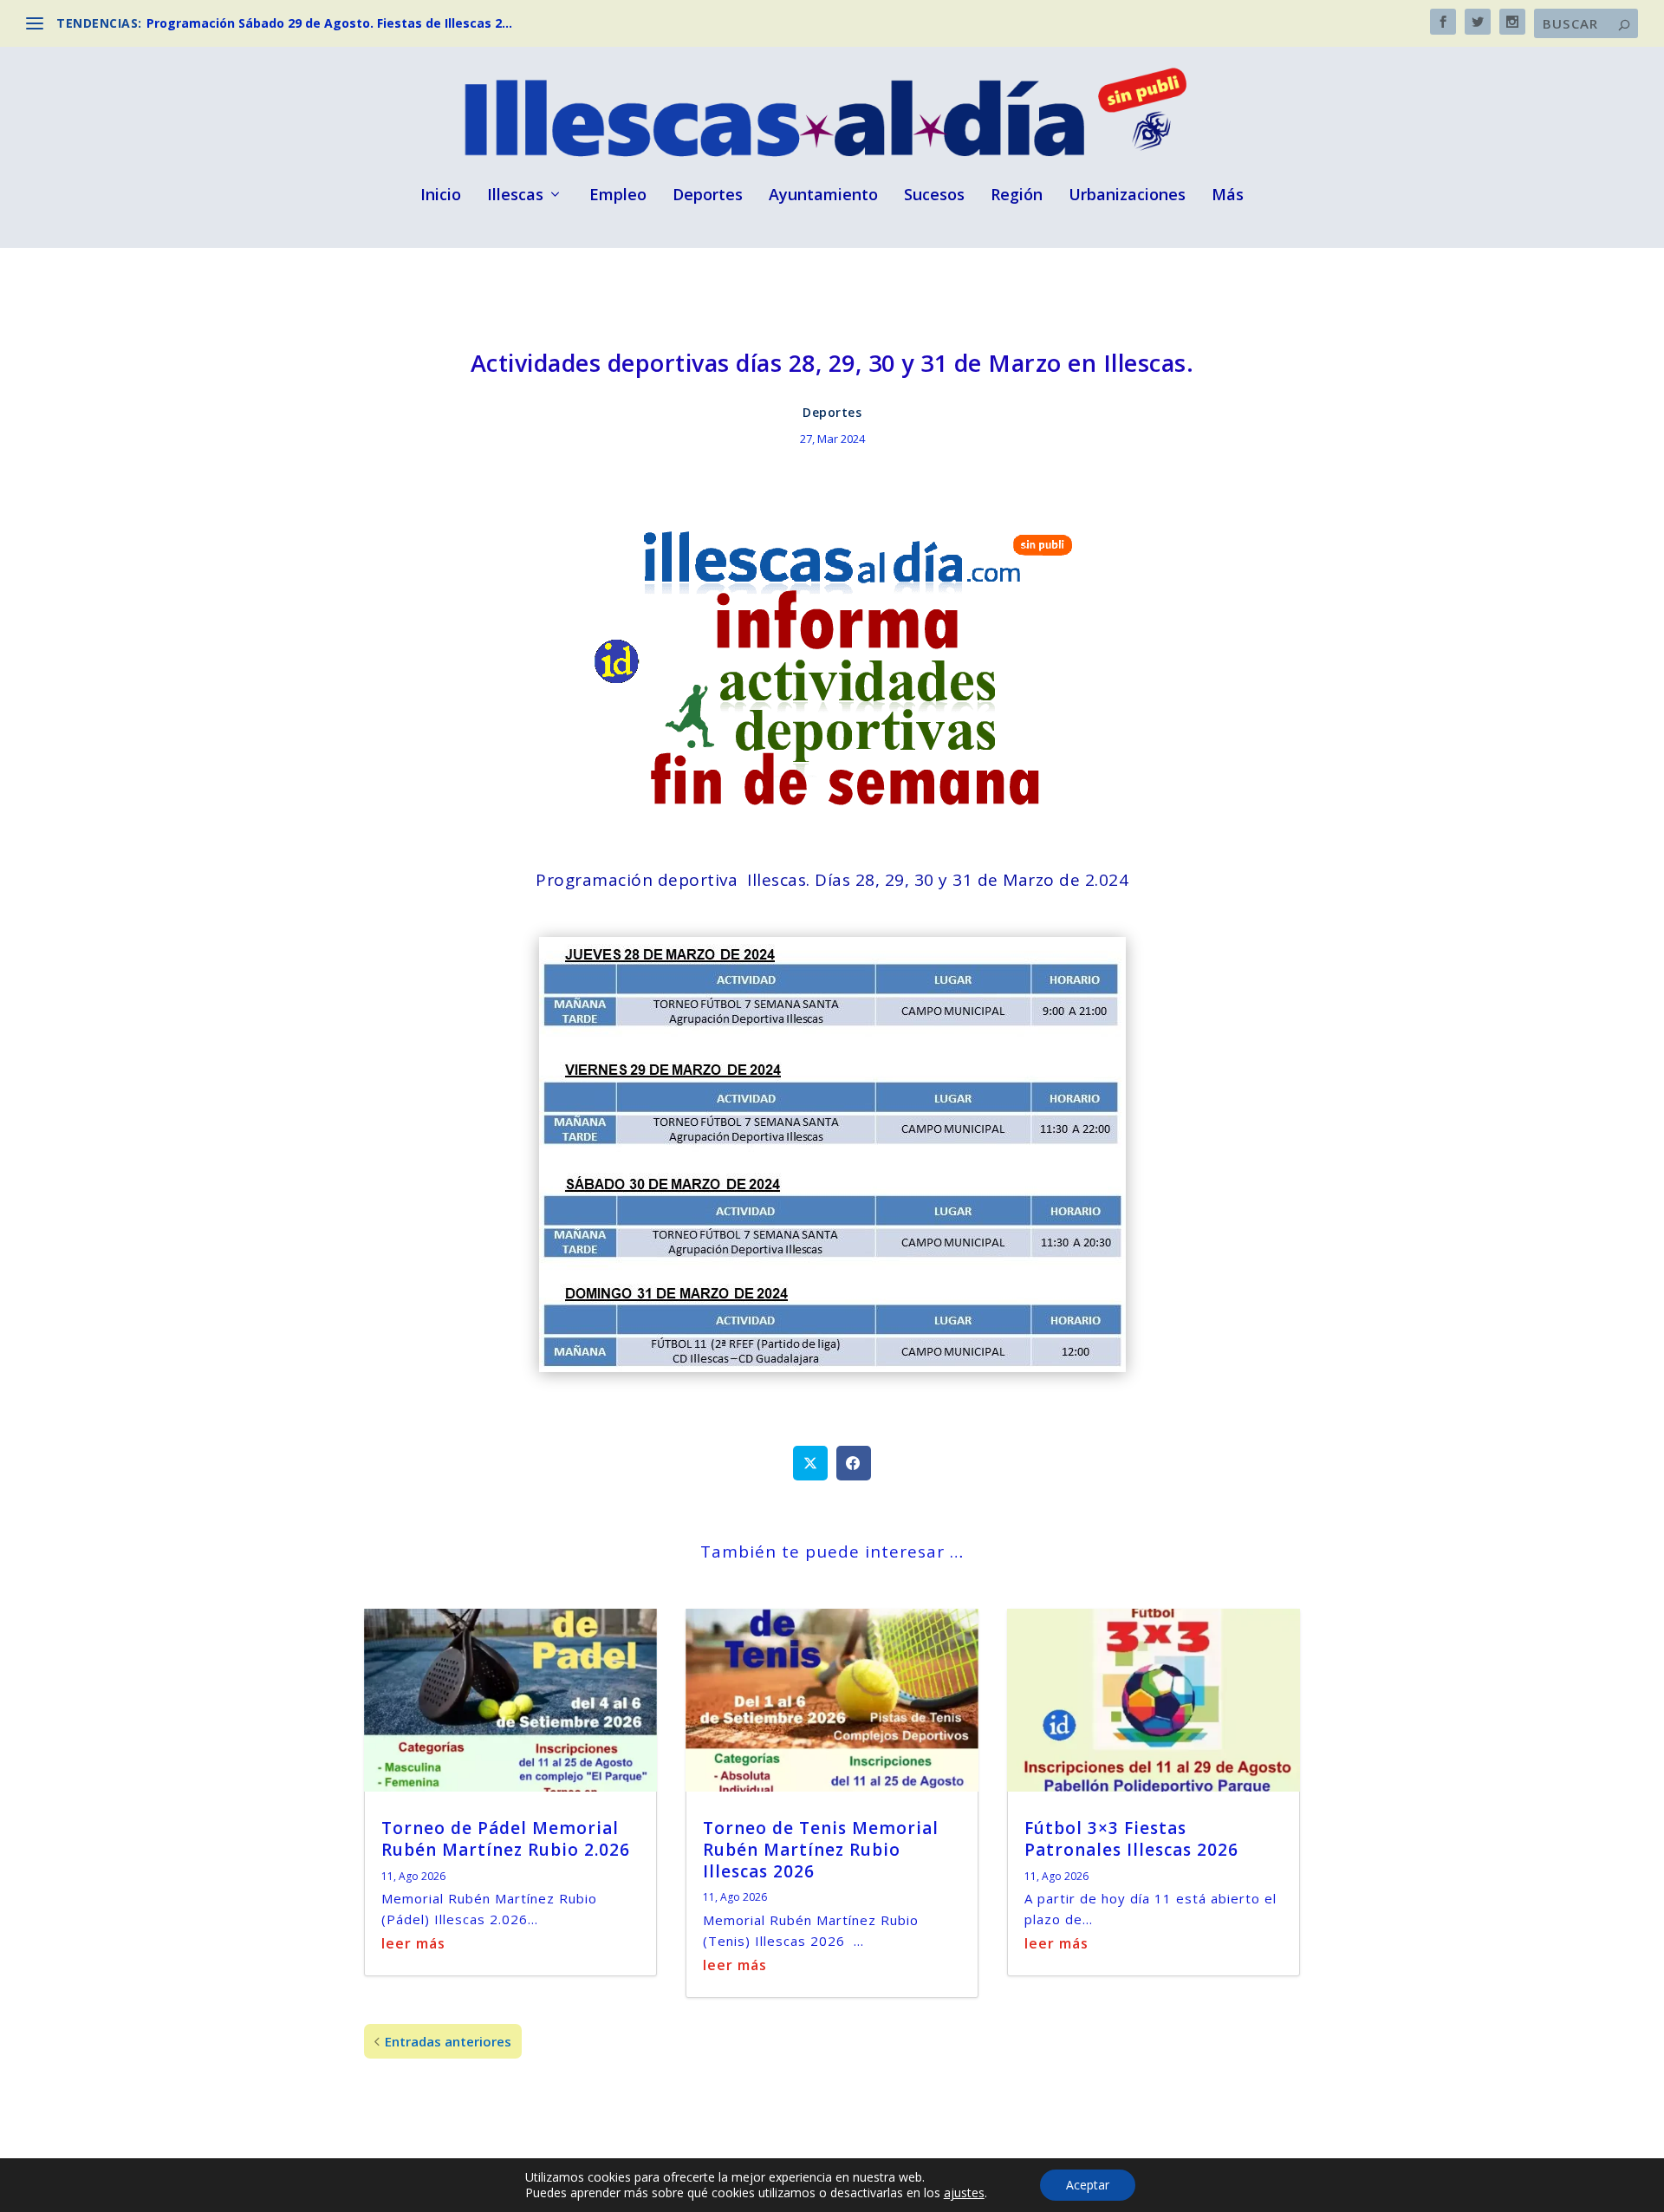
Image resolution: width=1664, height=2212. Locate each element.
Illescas (515, 196)
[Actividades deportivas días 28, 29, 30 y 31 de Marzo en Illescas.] (832, 1366)
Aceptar (1088, 2185)
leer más (413, 1943)
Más (1228, 196)
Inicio (441, 196)
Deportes (708, 196)
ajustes (964, 2193)
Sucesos (934, 196)
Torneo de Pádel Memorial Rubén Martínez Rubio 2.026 (506, 1839)
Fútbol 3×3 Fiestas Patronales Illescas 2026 (1131, 1839)
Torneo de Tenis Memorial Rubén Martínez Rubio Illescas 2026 (821, 1849)
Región (1017, 196)
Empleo (618, 196)
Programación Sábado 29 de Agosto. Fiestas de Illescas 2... (329, 23)
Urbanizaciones (1127, 196)
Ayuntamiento (823, 196)
